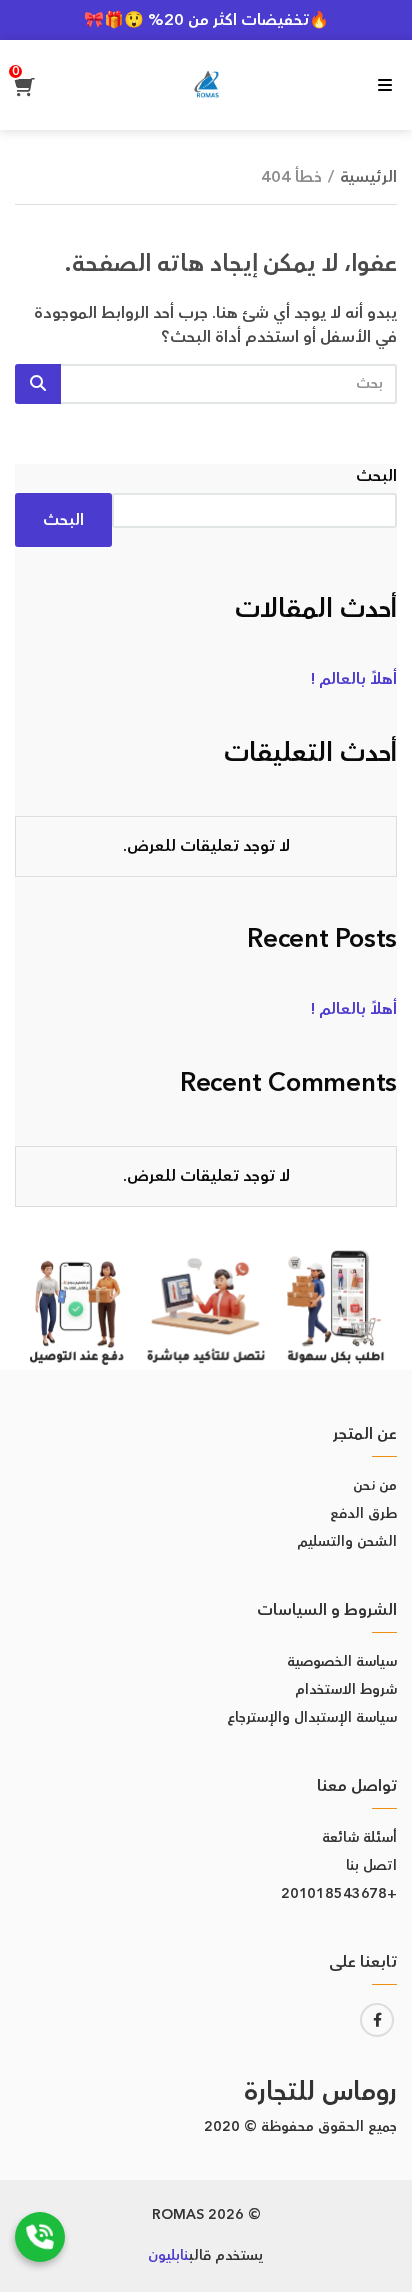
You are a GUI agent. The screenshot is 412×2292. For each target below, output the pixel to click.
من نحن (375, 1486)
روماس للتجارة (320, 2092)
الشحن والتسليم (347, 1542)
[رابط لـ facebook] (377, 2020)
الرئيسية (368, 177)
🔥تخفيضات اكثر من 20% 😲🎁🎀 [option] (206, 20)
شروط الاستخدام (346, 1690)
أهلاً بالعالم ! (354, 679)
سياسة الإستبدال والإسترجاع (312, 1718)
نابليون (168, 2256)
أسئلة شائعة (359, 1838)
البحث (376, 476)
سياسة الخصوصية (342, 1662)
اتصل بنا (371, 1866)
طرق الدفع (363, 1514)
